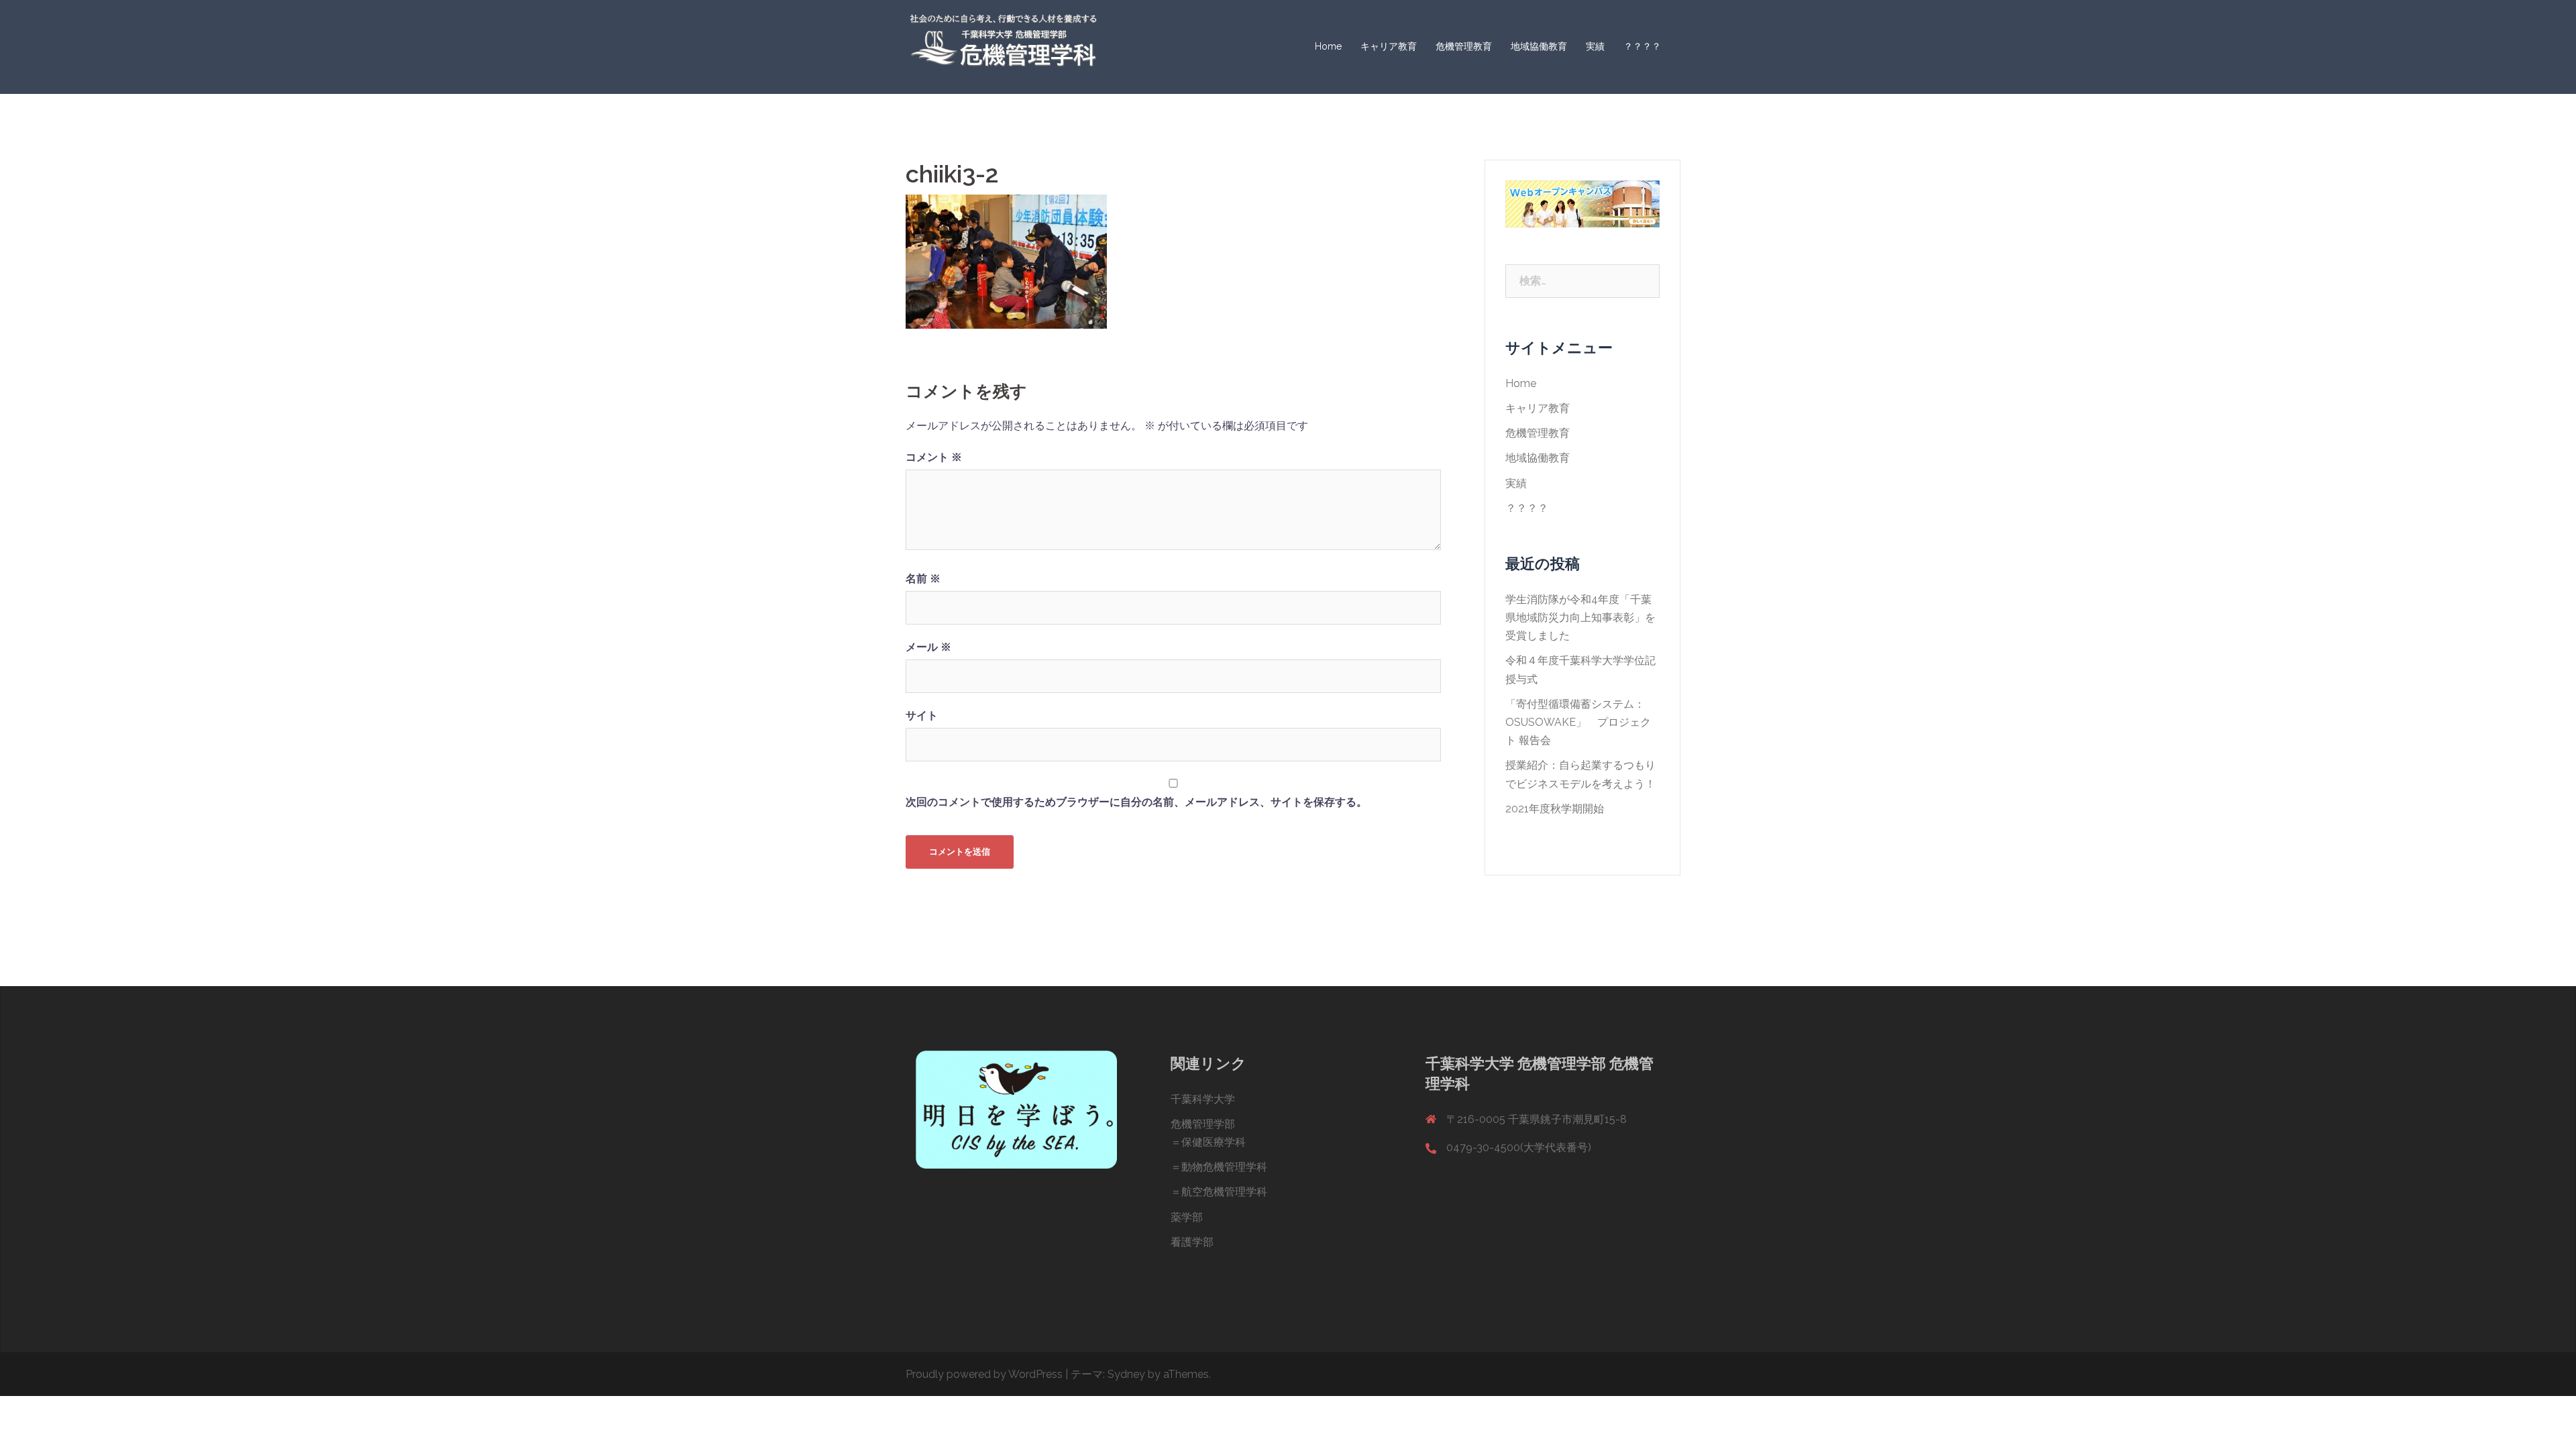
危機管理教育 (1464, 46)
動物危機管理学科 (1224, 1167)
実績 (1595, 46)
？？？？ (1642, 46)
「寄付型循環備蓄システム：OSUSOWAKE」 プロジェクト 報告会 (1578, 722)
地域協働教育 (1539, 46)
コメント (934, 457)
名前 (923, 579)
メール (928, 647)
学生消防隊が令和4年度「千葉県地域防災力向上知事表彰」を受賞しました (1580, 618)
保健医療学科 (1214, 1142)
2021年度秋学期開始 (1555, 809)
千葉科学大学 (1203, 1099)
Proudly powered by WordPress (984, 1374)
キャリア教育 (1389, 46)
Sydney (1126, 1374)
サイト (922, 715)
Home (1328, 46)
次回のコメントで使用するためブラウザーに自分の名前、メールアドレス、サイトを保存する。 (1136, 802)
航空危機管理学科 (1224, 1192)
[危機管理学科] (1003, 46)
